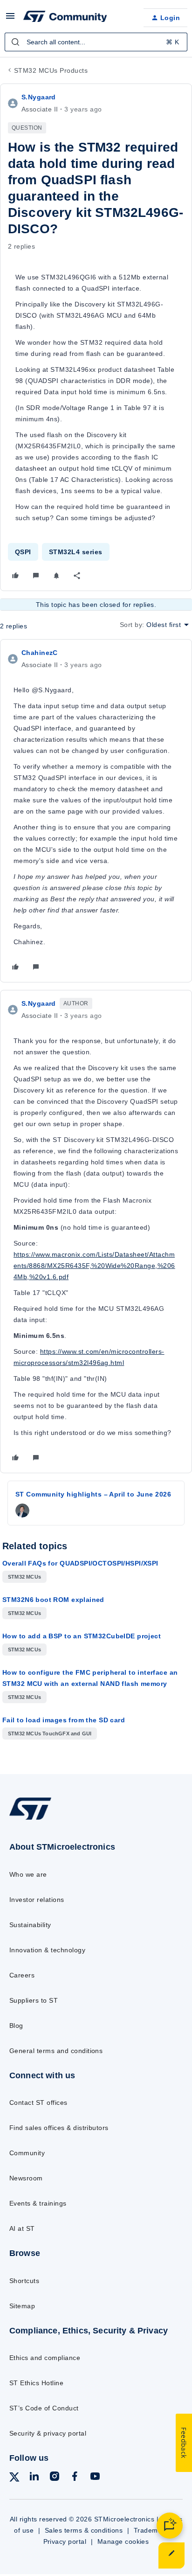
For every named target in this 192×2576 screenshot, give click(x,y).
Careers (22, 1975)
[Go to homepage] (30, 1820)
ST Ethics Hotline (36, 2383)
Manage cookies (123, 2541)
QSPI (23, 552)
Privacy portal (65, 2541)
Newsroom (26, 2178)
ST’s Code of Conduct (44, 2408)
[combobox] (96, 42)
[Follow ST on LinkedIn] (34, 2478)
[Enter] (15, 42)
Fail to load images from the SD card (64, 1720)
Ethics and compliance (45, 2358)
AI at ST (22, 2228)
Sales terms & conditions (84, 2530)
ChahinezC (40, 653)
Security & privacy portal (48, 2433)
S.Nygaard (39, 97)
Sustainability (30, 1925)
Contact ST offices (38, 2103)
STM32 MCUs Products (51, 70)
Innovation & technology (47, 1950)
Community (27, 2153)
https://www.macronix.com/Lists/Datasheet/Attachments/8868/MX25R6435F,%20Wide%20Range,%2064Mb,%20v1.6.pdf (94, 1266)
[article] (96, 811)
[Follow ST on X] (14, 2479)
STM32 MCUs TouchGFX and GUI (50, 1734)
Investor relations (37, 1900)
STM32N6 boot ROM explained (53, 1600)
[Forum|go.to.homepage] (65, 18)
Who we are (28, 1874)
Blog (16, 2026)
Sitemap (22, 2306)
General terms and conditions (56, 2051)
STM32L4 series (76, 552)
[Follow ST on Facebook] (75, 2478)
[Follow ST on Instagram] (55, 2478)
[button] (10, 19)
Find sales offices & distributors (59, 2128)
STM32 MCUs (24, 1577)
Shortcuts (24, 2281)
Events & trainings (38, 2203)
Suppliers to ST (34, 2000)
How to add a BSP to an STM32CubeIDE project (82, 1636)
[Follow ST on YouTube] (95, 2478)
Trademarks (153, 2530)
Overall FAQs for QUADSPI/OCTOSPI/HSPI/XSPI (80, 1563)
